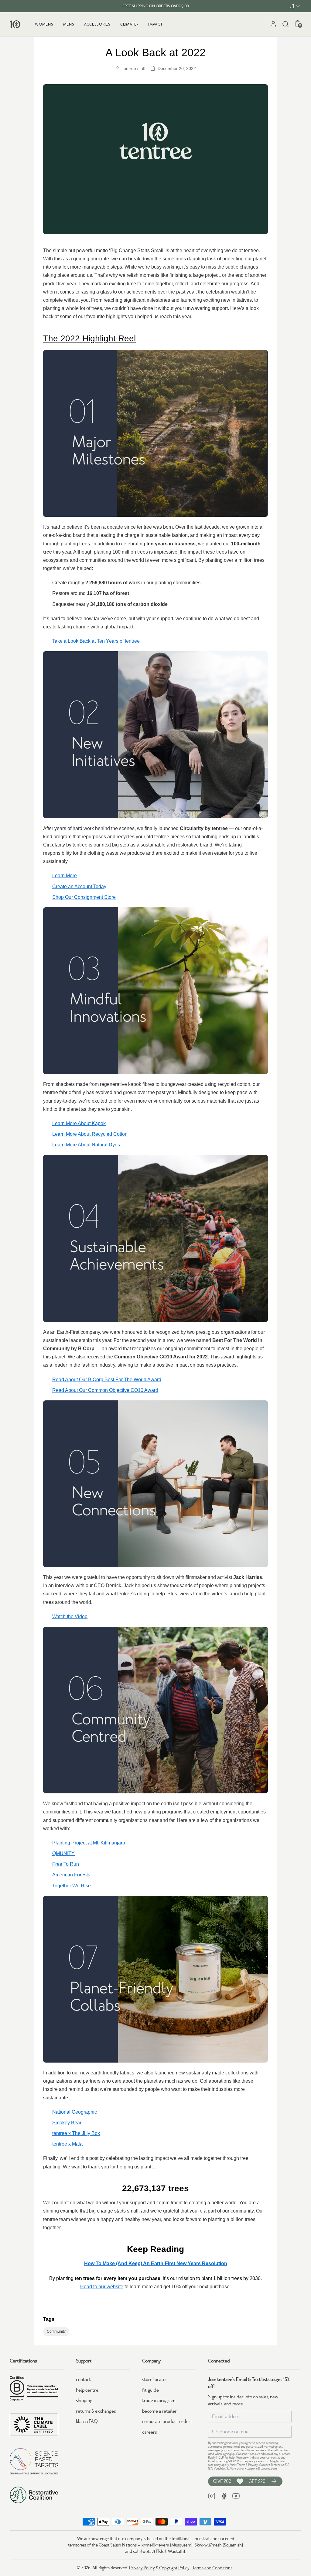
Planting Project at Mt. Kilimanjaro (89, 1843)
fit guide (150, 2390)
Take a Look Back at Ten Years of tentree (96, 641)
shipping (84, 2400)
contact (83, 2380)
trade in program (159, 2400)
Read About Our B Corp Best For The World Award (107, 1380)
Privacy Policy (142, 2568)
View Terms (238, 2465)
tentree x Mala (67, 2144)
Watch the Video (70, 1617)
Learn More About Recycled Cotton (90, 1134)
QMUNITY (63, 1853)
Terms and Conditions (212, 2568)
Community (56, 2331)
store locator (155, 2380)
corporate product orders (167, 2421)
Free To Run (66, 1864)
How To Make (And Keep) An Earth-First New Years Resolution (156, 2263)
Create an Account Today (79, 886)
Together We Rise (72, 1886)
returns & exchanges (96, 2411)
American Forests (71, 1875)
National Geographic (75, 2112)
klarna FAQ (87, 2421)
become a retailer (159, 2411)
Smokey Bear (67, 2123)
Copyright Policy (174, 2568)
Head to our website (102, 2287)
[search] (285, 24)
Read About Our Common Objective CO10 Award (105, 1390)
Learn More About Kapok (79, 1123)
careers (149, 2432)
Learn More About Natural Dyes (86, 1145)
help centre (87, 2390)
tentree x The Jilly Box (76, 2133)
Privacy (253, 2465)
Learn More (65, 876)
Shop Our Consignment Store (84, 897)
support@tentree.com (262, 2468)
